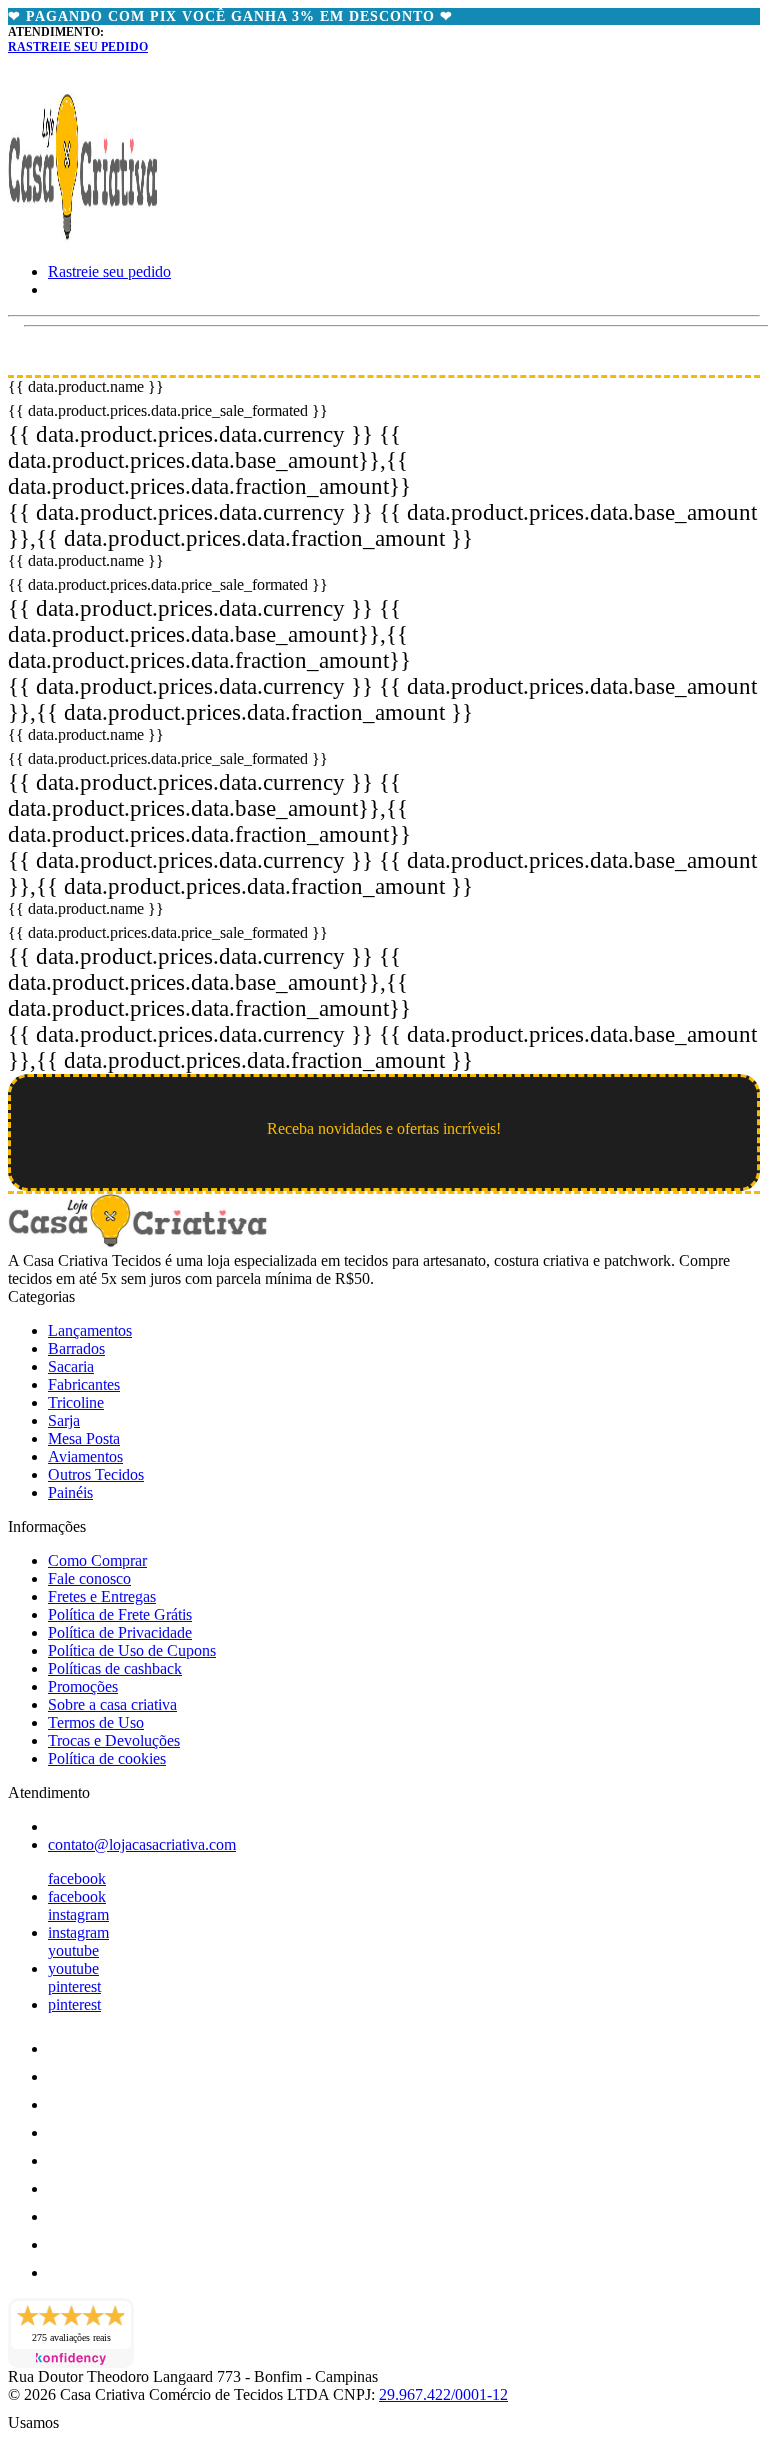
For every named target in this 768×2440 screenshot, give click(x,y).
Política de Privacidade (120, 1632)
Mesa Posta (84, 1438)
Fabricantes (84, 1384)
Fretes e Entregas (102, 1596)
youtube (73, 1950)
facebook (77, 1878)
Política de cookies (107, 1758)
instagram (78, 1914)
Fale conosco (89, 1578)
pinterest (74, 1986)
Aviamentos (85, 1456)
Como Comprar (97, 1560)
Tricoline (76, 1402)
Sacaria (71, 1366)
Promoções (83, 1686)
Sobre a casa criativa (112, 1704)
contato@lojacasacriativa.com (142, 1844)
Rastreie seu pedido (78, 47)
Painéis (70, 1492)
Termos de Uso (96, 1722)
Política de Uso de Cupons (132, 1650)
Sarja (64, 1420)
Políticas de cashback (115, 1668)
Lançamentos (90, 1330)
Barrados (76, 1348)
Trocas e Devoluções (114, 1740)
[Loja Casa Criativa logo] (83, 237)
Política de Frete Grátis (120, 1614)
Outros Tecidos (96, 1474)
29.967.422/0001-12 (443, 2394)
